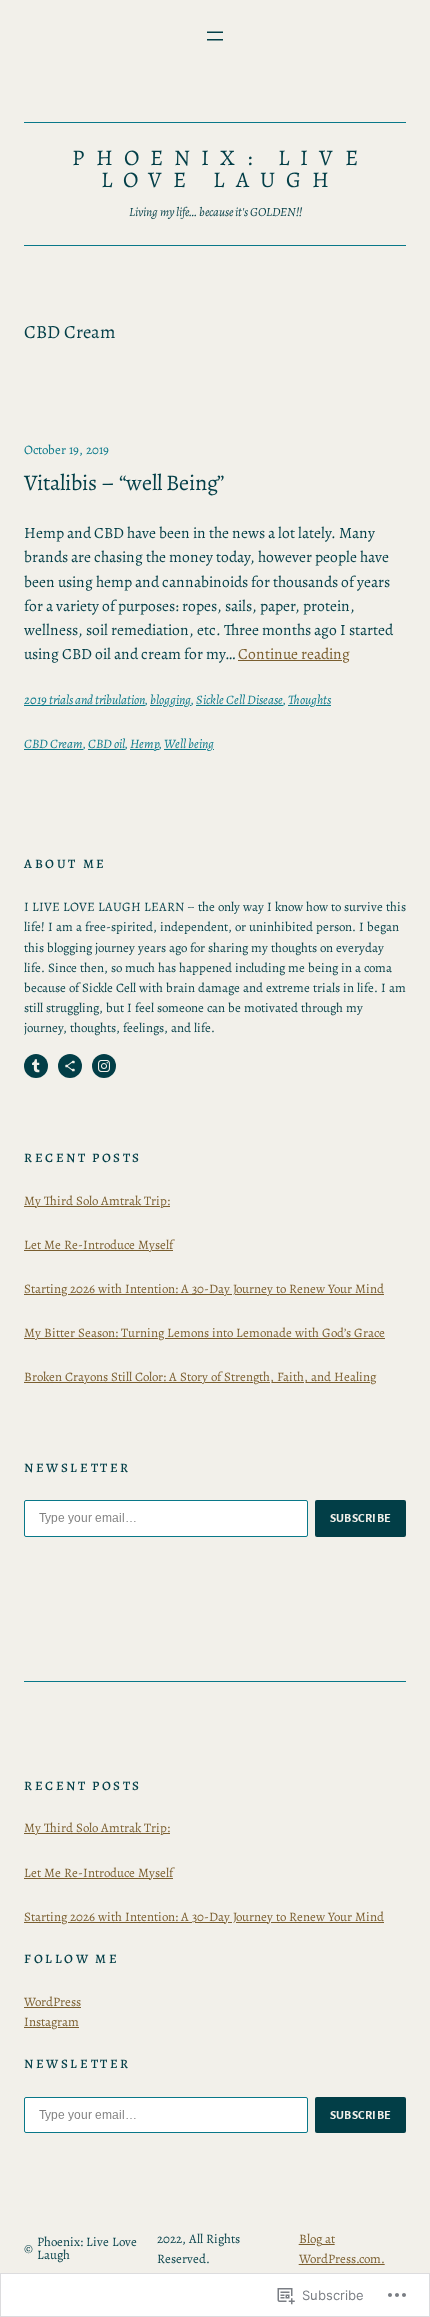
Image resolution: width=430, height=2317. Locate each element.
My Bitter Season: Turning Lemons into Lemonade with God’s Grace (204, 1332)
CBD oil (106, 743)
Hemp (144, 743)
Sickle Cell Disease (239, 699)
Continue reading (294, 653)
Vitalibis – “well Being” (124, 482)
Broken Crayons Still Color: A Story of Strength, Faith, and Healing (200, 1376)
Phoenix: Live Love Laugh (220, 168)
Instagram (51, 2021)
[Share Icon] (70, 1066)
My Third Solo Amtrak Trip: (97, 1200)
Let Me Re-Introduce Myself (98, 1244)
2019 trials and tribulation (84, 699)
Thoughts (309, 699)
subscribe (361, 1518)
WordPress (52, 2001)
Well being (189, 743)
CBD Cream (53, 743)
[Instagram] (104, 1066)
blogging (170, 699)
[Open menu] (215, 36)
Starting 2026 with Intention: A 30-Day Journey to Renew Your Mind (204, 1288)
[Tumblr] (36, 1066)
